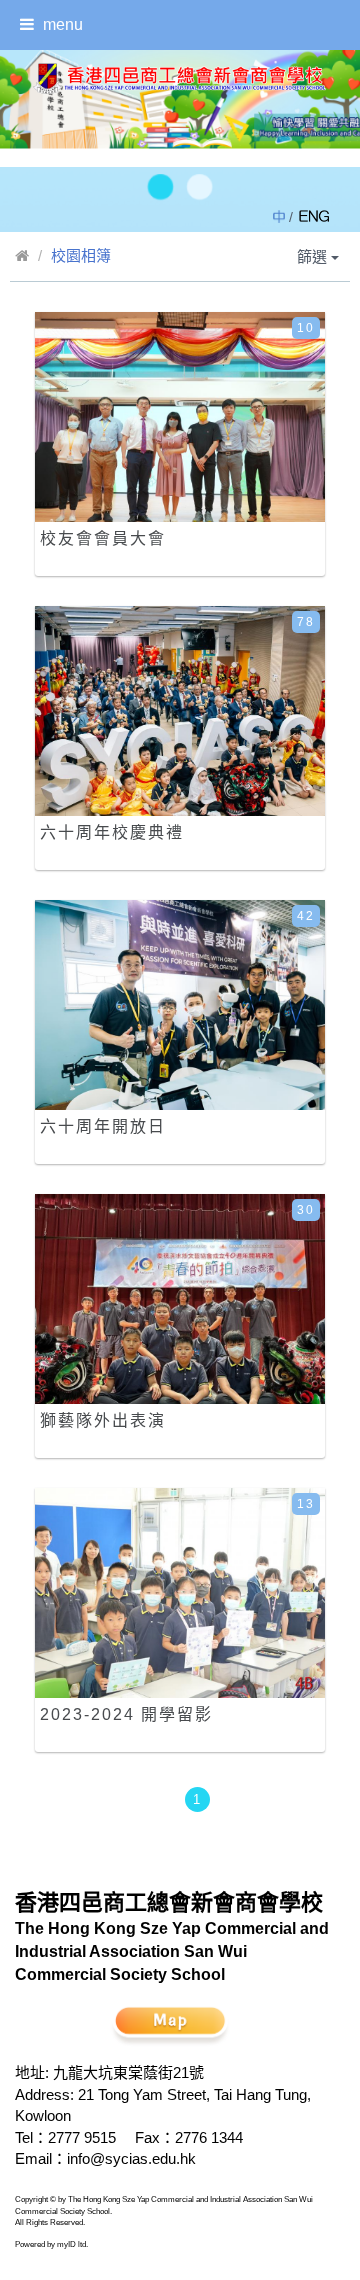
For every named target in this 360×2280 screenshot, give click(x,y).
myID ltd (71, 2244)
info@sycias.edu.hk (131, 2158)
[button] (160, 187)
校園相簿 (81, 255)
